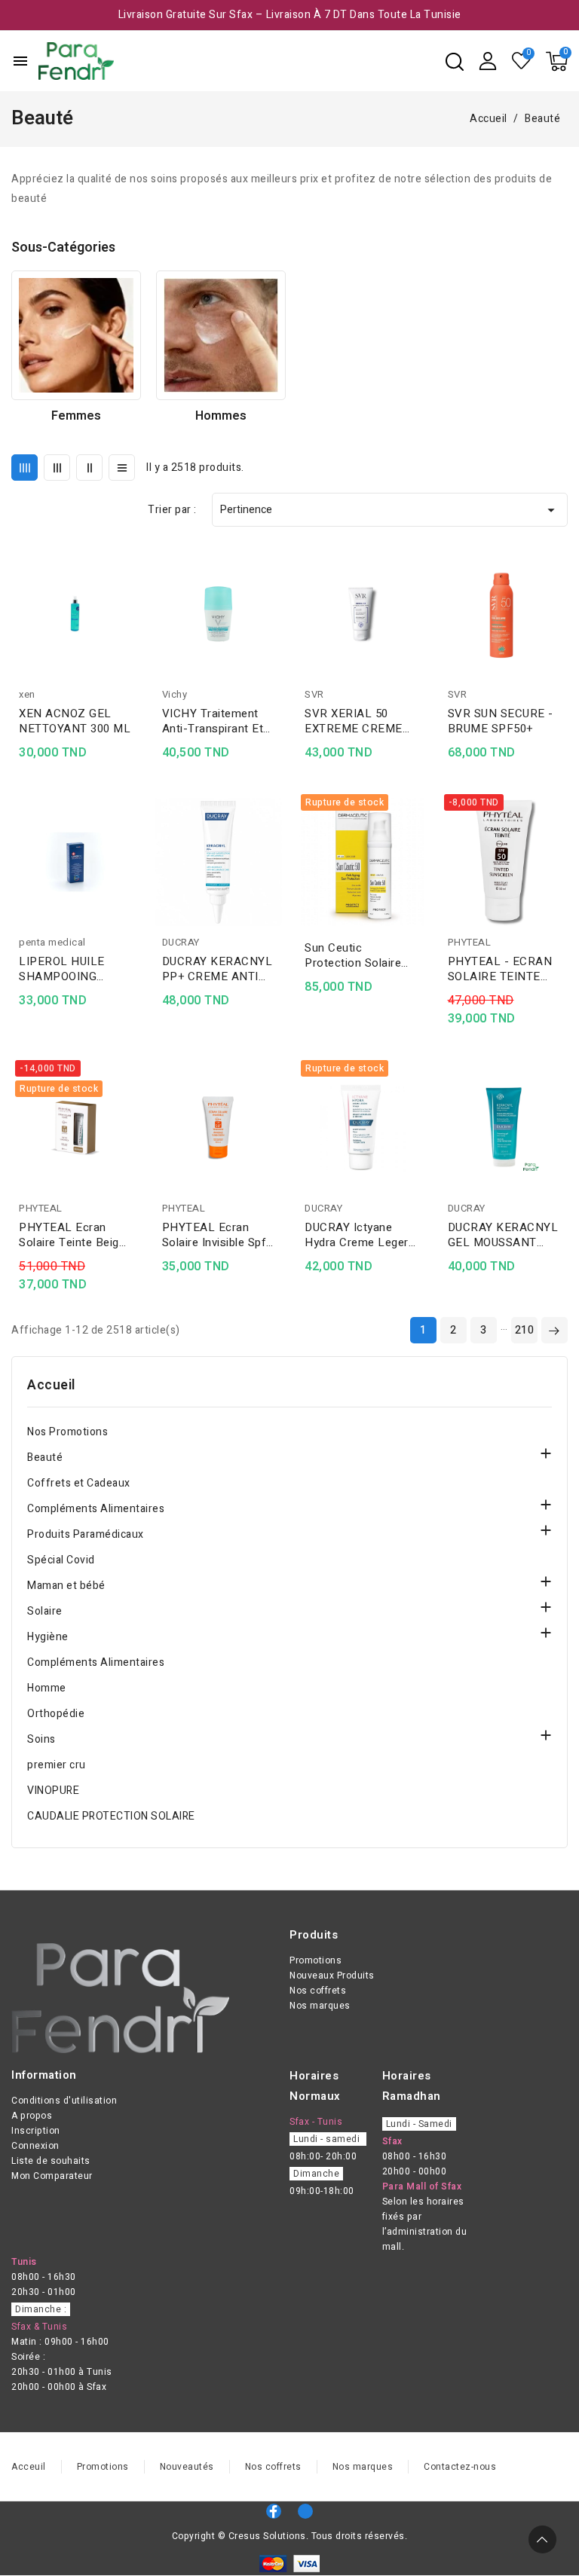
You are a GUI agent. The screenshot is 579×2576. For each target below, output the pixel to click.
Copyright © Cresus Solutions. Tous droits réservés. (290, 2536)
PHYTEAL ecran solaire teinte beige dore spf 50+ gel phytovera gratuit (72, 1235)
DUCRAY (181, 942)
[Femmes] (76, 335)
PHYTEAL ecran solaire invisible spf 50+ (214, 1235)
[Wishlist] (522, 61)
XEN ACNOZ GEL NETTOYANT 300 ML (75, 721)
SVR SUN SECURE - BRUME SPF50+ (501, 721)
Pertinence (390, 510)
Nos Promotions (67, 1432)
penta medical (52, 942)
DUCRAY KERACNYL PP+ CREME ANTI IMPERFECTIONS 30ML (218, 969)
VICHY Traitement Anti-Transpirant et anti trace (213, 721)
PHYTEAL (470, 942)
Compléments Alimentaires (96, 1509)
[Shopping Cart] (557, 61)
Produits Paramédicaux (86, 1534)
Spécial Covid (61, 1560)
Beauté (45, 1458)
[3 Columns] (57, 468)
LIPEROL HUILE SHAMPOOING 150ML (62, 969)
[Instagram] (305, 2511)
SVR (314, 694)
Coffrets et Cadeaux (79, 1483)
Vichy (175, 694)
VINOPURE (53, 1791)
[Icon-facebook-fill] (274, 2511)
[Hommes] (221, 335)
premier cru (57, 1765)
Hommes (221, 416)
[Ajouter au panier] (134, 649)
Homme (47, 1688)
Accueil (51, 1386)
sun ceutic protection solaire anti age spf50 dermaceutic (353, 955)
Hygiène (48, 1637)
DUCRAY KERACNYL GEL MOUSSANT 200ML (503, 1235)
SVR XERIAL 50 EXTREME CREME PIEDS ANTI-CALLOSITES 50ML (357, 721)
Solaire (45, 1611)
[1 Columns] (122, 468)
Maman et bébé (66, 1586)
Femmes (76, 416)
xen (27, 694)
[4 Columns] (25, 468)
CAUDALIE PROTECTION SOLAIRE (111, 1816)
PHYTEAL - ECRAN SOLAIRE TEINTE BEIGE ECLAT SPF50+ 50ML (500, 969)
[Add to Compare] (134, 591)
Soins (41, 1739)
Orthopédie (56, 1714)
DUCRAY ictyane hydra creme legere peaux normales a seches (360, 1235)
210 (525, 1330)
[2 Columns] (89, 468)
